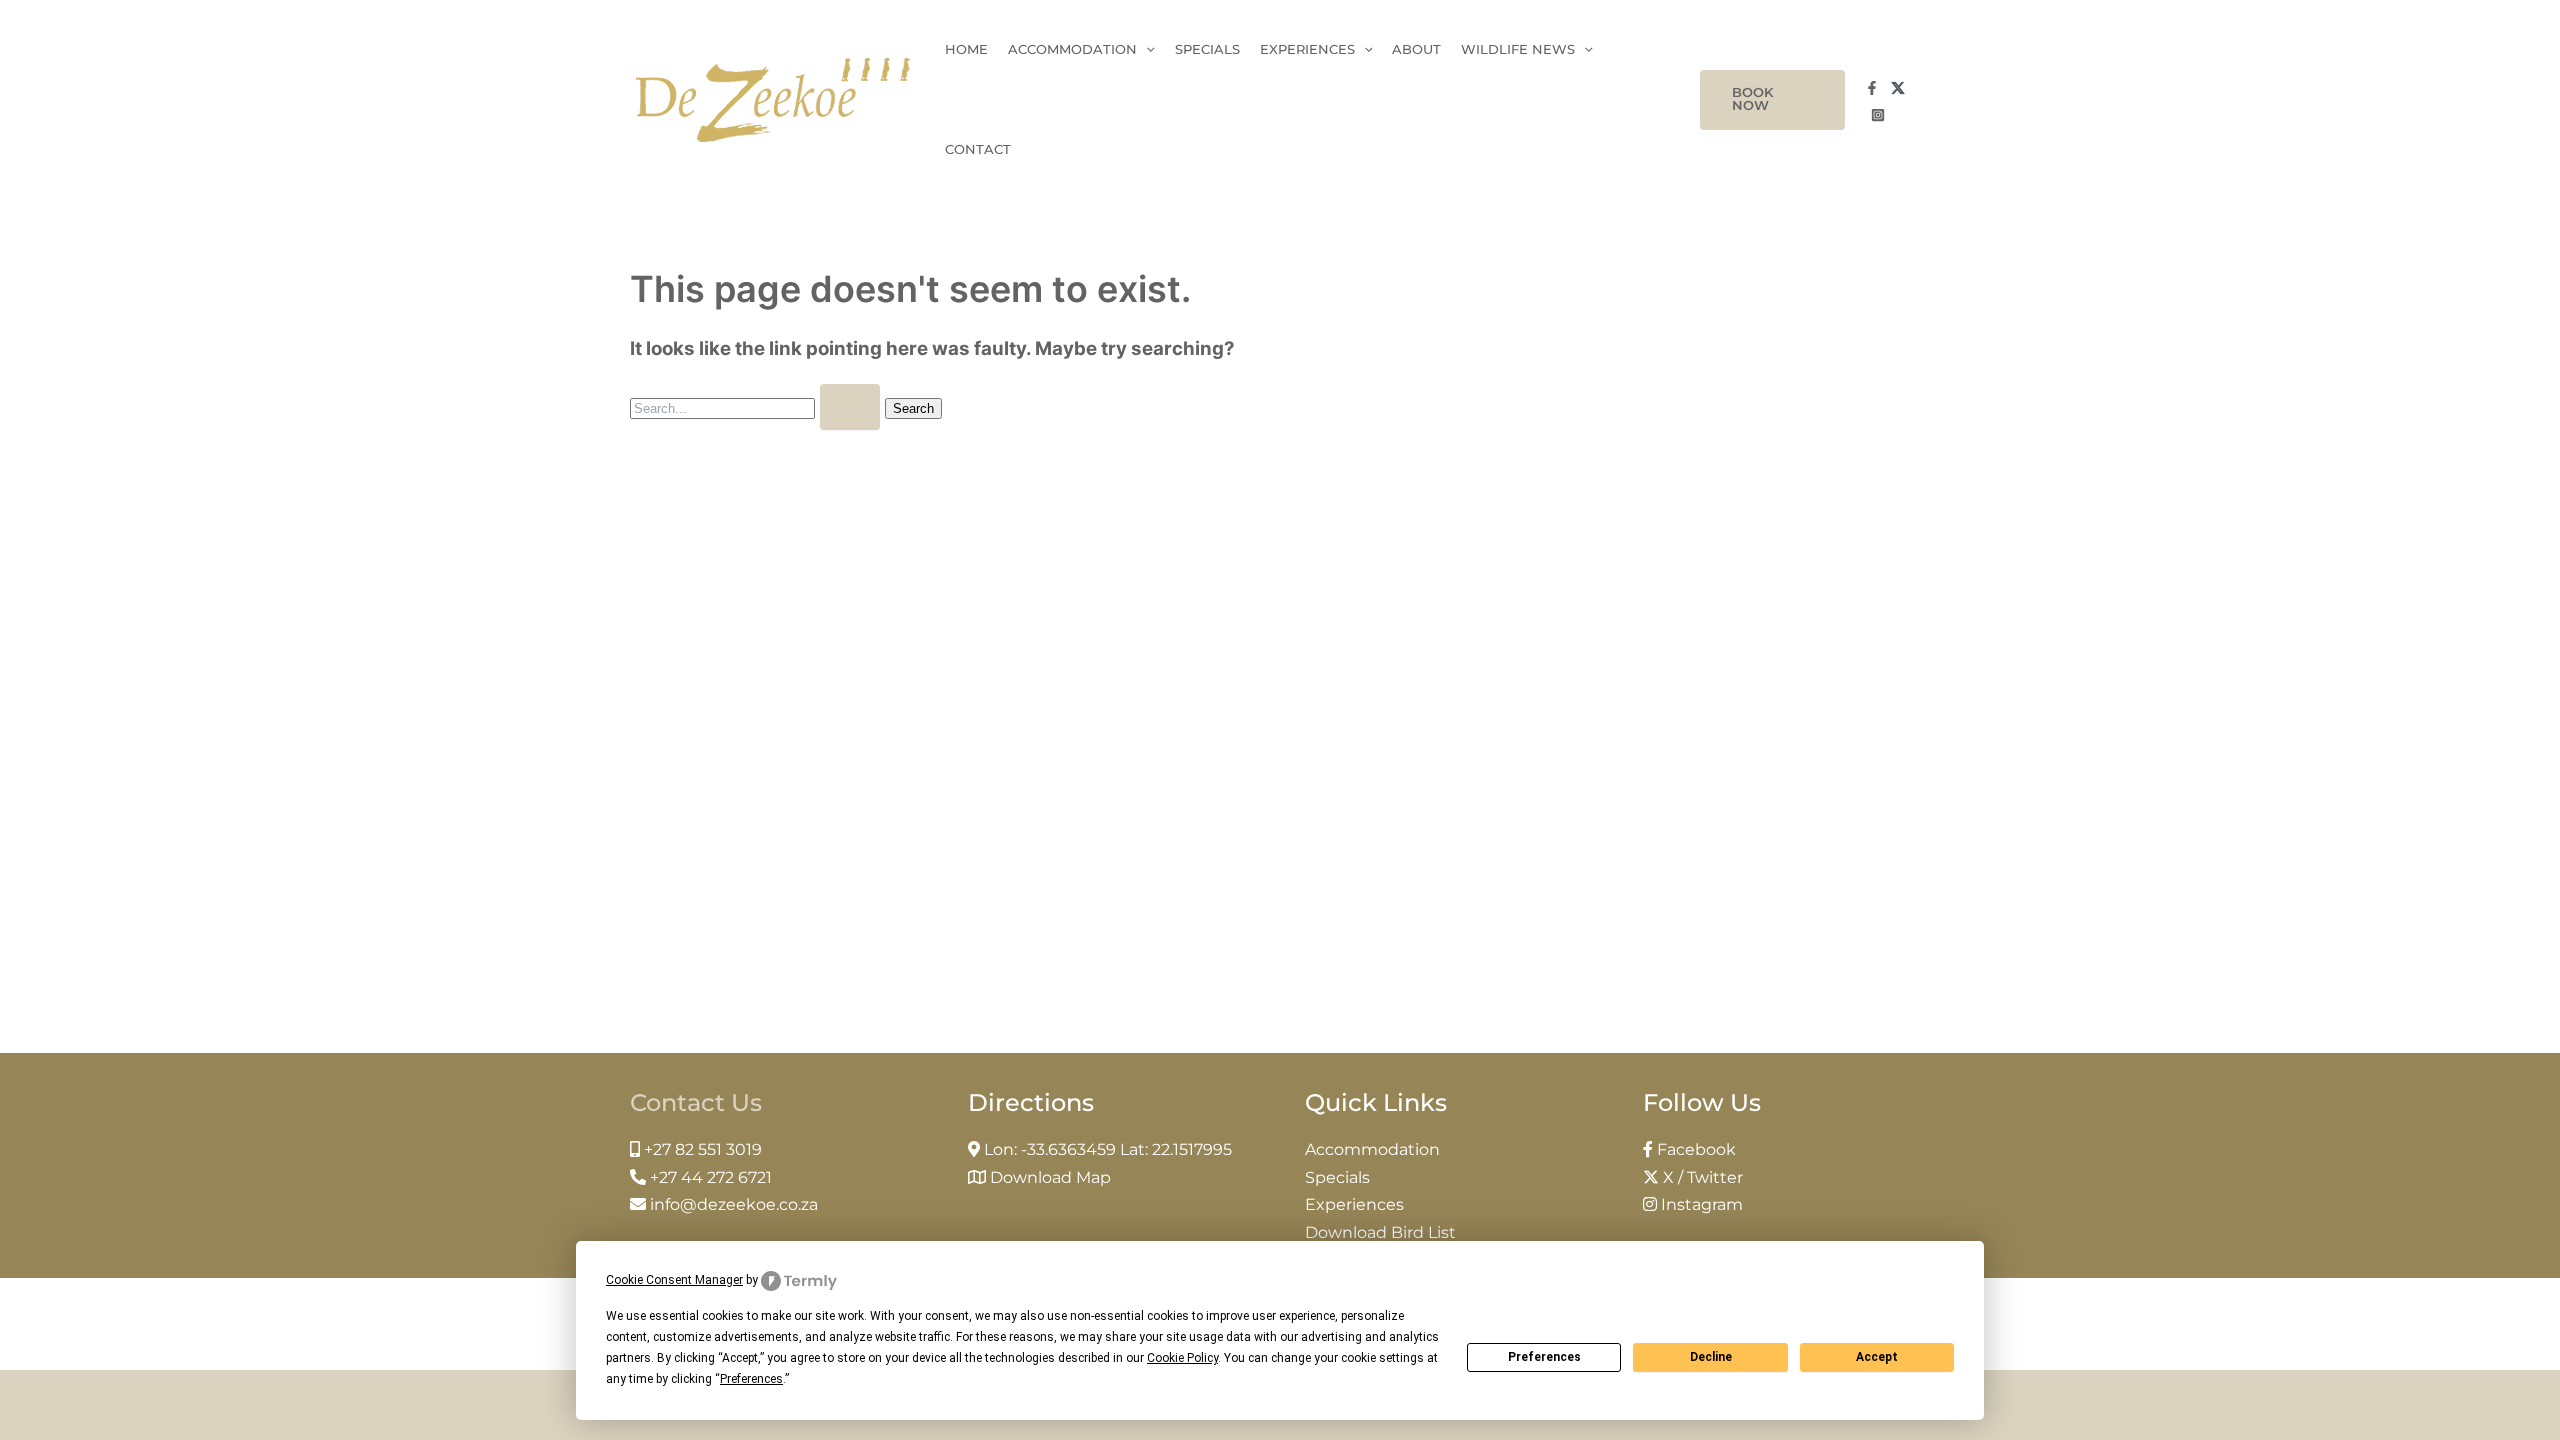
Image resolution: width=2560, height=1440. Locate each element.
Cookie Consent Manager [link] (674, 1280)
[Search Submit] (850, 407)
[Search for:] (757, 407)
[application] (1146, 50)
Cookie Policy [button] (1182, 1358)
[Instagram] (1878, 115)
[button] (1772, 100)
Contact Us (696, 1102)
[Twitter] (1898, 88)
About (1416, 49)
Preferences (1544, 1357)
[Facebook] (1872, 88)
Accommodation (1072, 49)
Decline (1711, 1357)
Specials (1207, 49)
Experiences (1307, 49)
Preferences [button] (751, 1379)
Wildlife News (1518, 49)
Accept (1877, 1357)
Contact (978, 149)
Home (966, 49)
